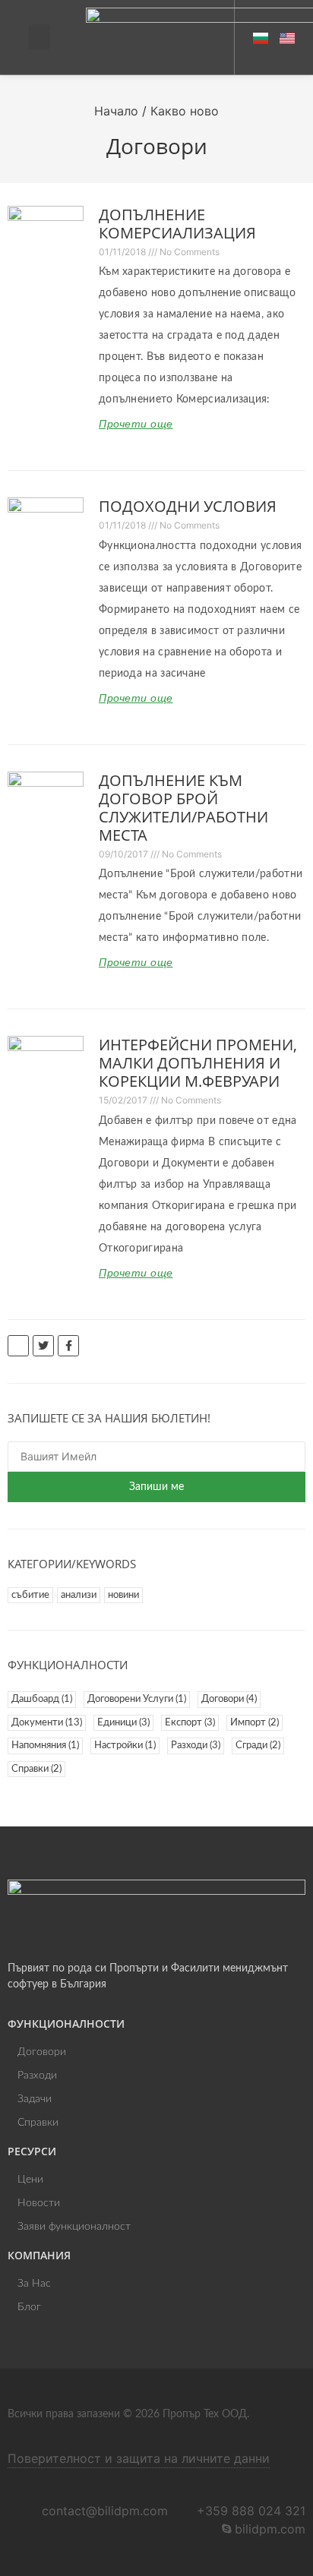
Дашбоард (42, 1699)
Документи (47, 1723)
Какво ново (185, 111)
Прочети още (136, 424)
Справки (36, 1769)
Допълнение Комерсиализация (177, 224)
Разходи (196, 1746)
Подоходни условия (188, 506)
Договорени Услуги (137, 1699)
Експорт (190, 1723)
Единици (123, 1723)
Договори (229, 1699)
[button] (40, 37)
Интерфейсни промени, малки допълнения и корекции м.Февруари (198, 1063)
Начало (116, 111)
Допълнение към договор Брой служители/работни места (183, 808)
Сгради (258, 1746)
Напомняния (45, 1746)
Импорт (255, 1723)
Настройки (125, 1746)
